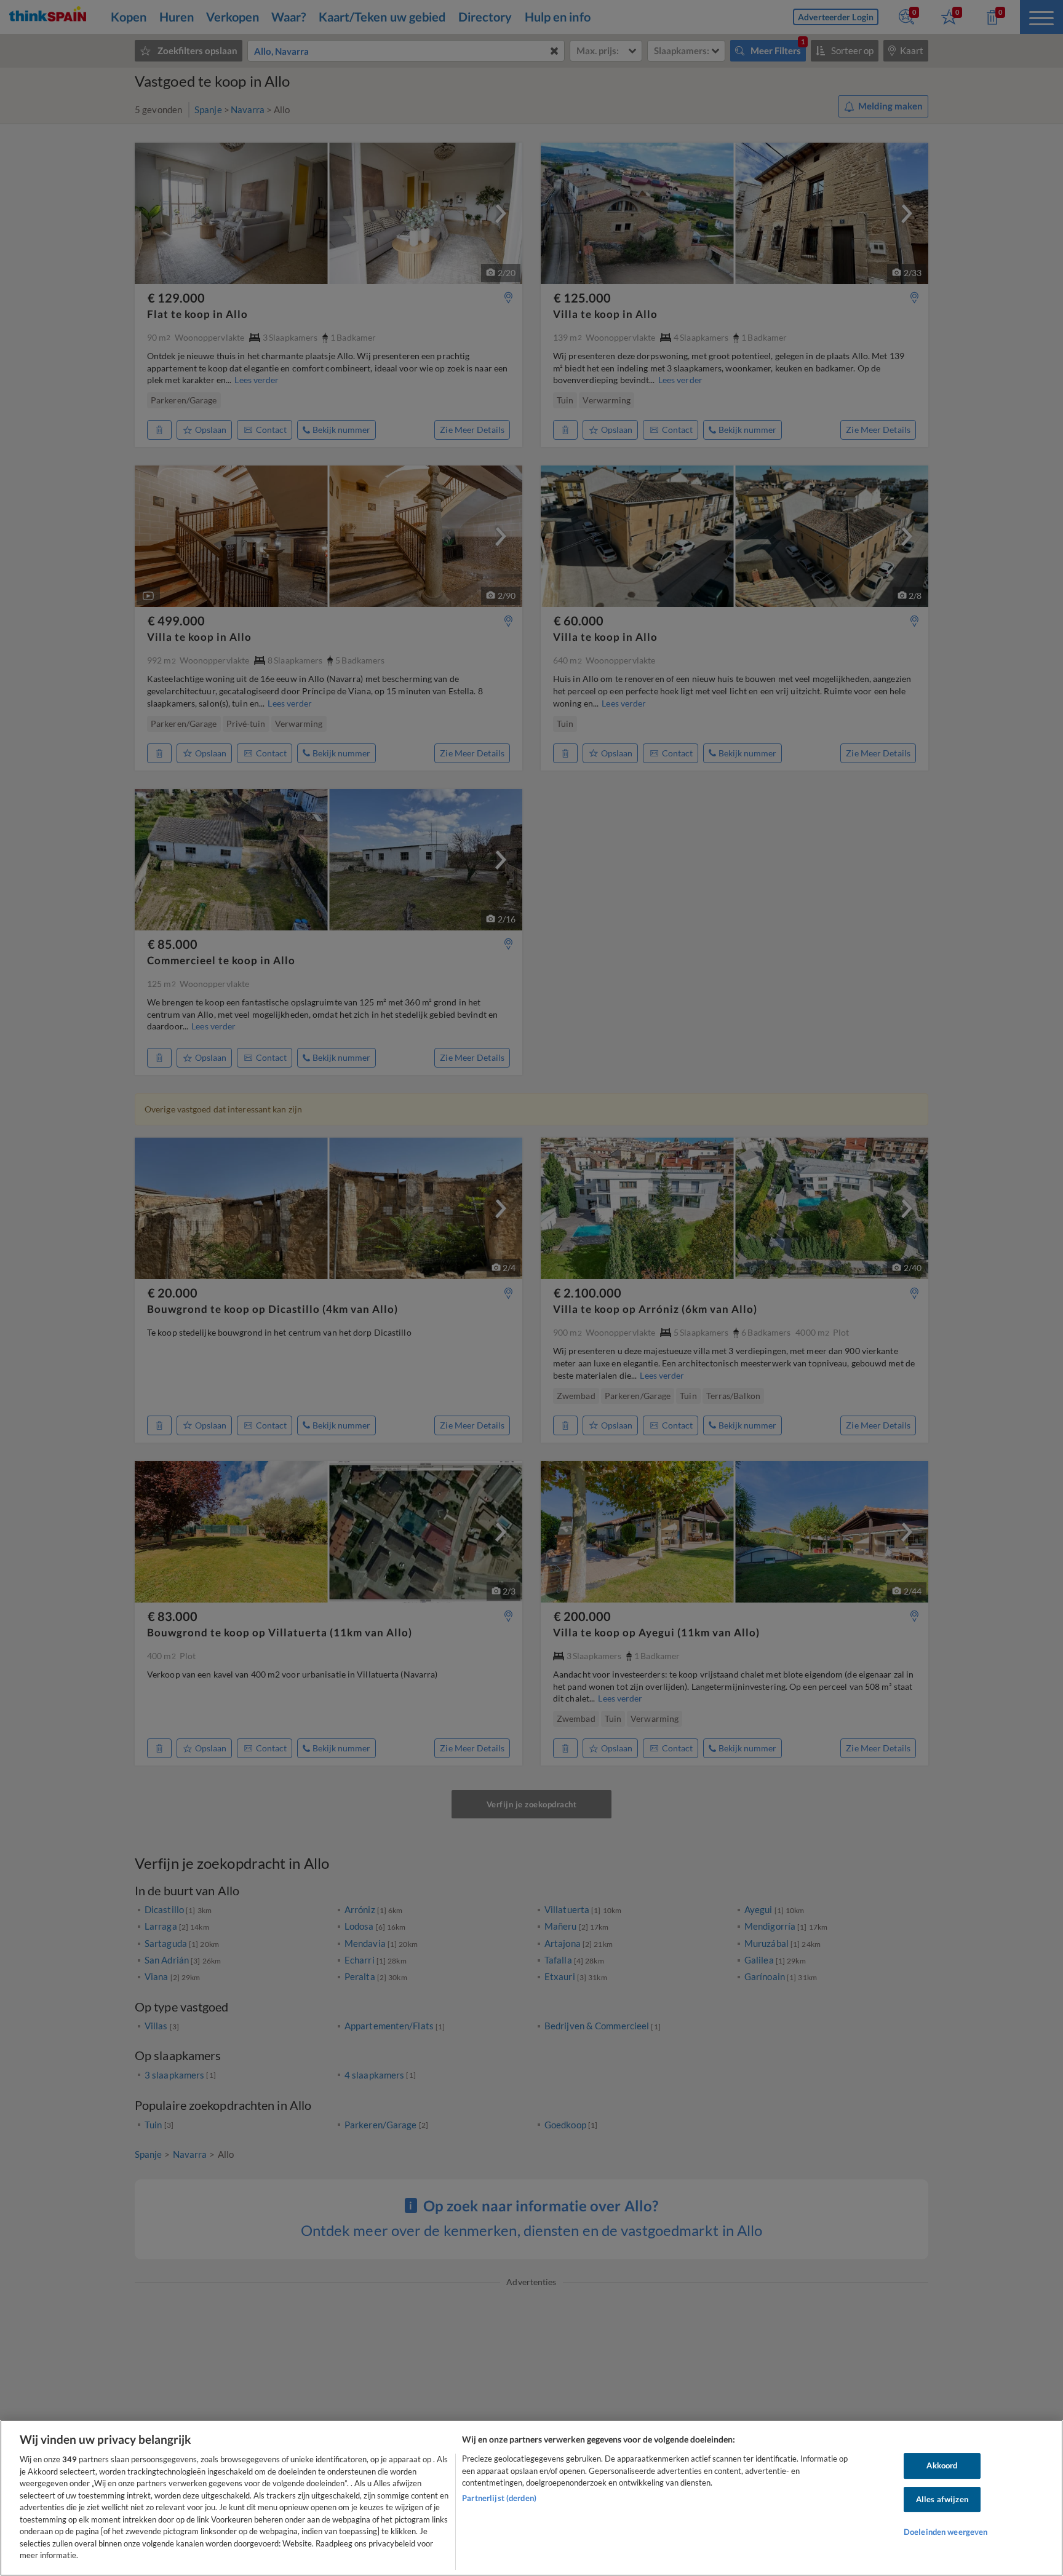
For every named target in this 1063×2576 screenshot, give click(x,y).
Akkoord (942, 2465)
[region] (531, 2498)
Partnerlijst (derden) (499, 2498)
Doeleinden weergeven (946, 2532)
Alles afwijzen (942, 2499)
